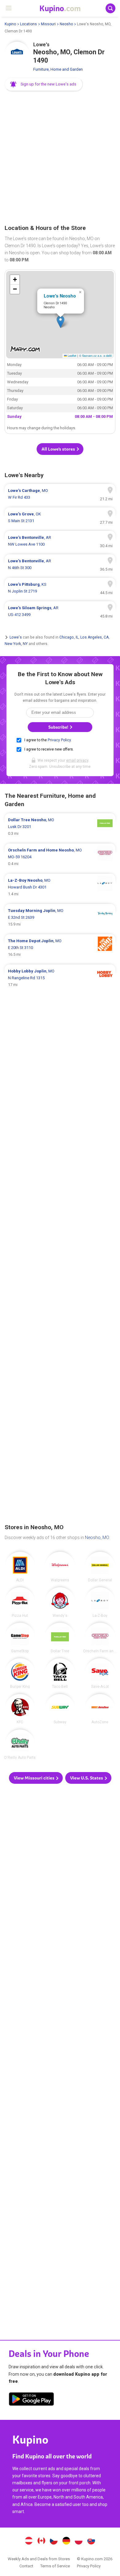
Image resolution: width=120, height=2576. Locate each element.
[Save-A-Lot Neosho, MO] (100, 1673)
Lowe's (16, 637)
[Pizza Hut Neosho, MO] (20, 1602)
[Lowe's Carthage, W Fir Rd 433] (60, 494)
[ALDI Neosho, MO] (20, 1567)
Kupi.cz (54, 2541)
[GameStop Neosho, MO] (20, 1638)
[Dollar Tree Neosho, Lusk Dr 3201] (60, 827)
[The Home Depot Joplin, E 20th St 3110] (60, 948)
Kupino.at (29, 2541)
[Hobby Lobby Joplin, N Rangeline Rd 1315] (60, 978)
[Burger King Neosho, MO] (20, 1673)
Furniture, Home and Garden (58, 69)
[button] (44, 84)
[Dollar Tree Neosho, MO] (60, 1638)
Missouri (48, 24)
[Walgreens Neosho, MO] (60, 1567)
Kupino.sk (91, 2541)
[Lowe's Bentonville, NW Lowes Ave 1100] (60, 541)
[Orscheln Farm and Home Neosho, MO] (100, 1638)
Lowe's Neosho (60, 296)
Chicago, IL (69, 637)
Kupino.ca (41, 2541)
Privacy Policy (59, 740)
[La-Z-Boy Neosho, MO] (100, 1602)
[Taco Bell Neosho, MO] (60, 1673)
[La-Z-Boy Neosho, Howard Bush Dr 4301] (60, 887)
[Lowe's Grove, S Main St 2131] (60, 518)
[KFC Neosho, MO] (20, 1709)
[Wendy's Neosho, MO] (60, 1602)
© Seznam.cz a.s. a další (96, 356)
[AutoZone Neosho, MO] (100, 1709)
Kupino (10, 24)
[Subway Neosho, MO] (60, 1709)
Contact (26, 2566)
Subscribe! (59, 727)
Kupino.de (66, 2541)
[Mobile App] (31, 2400)
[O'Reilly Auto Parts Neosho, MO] (20, 1745)
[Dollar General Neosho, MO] (100, 1567)
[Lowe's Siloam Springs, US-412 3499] (60, 611)
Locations (28, 24)
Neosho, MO (97, 1538)
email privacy (77, 760)
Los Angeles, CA (94, 637)
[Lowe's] (17, 54)
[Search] (110, 8)
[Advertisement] (60, 158)
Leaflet (72, 356)
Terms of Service (55, 2566)
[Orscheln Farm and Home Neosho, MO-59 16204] (60, 857)
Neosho (66, 24)
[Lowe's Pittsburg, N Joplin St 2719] (60, 588)
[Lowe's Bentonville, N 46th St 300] (60, 564)
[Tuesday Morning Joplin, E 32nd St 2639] (60, 918)
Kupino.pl (79, 2541)
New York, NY (16, 644)
